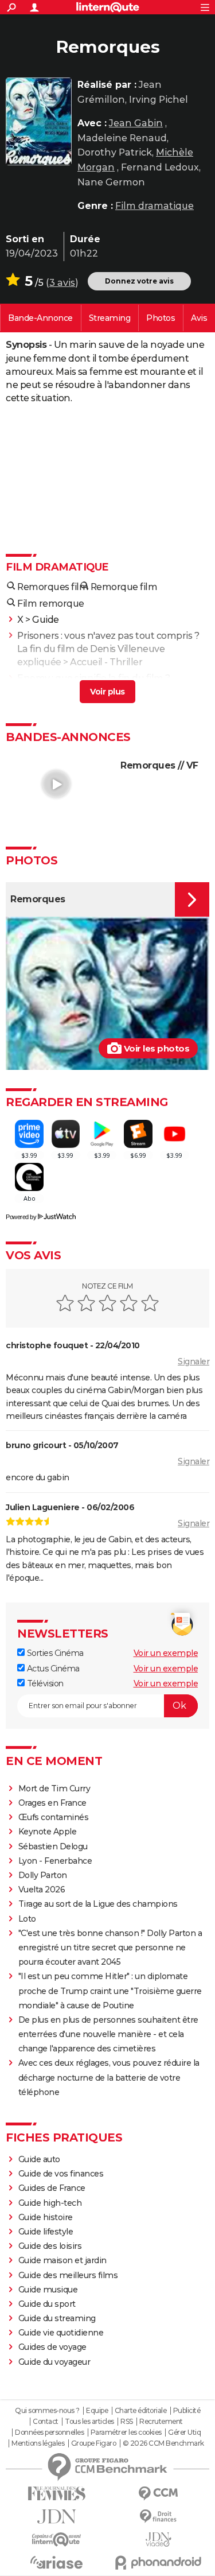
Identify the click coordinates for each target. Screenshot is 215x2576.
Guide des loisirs (50, 2246)
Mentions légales (38, 2443)
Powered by (21, 1217)
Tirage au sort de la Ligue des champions (98, 1904)
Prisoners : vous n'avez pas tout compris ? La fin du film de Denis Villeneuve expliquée (108, 649)
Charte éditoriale (141, 2411)
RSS (127, 2422)
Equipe (97, 2411)
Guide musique (48, 2290)
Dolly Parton (43, 1875)
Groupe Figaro (94, 2443)
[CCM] (159, 2494)
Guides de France (52, 2188)
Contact (46, 2422)
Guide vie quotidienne (61, 2333)
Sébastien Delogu (53, 1846)
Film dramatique (155, 206)
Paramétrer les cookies (126, 2433)
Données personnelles (49, 2433)
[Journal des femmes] (57, 2494)
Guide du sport (47, 2304)
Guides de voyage (52, 2347)
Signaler (193, 1361)
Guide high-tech (50, 2203)
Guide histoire (46, 2217)
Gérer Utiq (184, 2433)
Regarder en (110, 318)
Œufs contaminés (54, 1817)
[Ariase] (57, 2562)
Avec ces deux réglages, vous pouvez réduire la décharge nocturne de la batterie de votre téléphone (109, 2077)
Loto (27, 1919)
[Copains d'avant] (57, 2540)
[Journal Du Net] (57, 2517)
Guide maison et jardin (62, 2260)
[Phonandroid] (159, 2563)
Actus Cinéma (52, 1669)
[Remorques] (39, 121)
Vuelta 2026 (42, 1890)
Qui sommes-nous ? (47, 2411)
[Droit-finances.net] (159, 2517)
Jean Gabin (136, 123)
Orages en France (52, 1803)
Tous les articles (89, 2422)
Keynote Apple (48, 1832)
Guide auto (39, 2159)
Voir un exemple (166, 1653)
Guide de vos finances (61, 2174)
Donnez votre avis (139, 281)
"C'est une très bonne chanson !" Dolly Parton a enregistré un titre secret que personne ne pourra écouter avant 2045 (110, 1947)
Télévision (44, 1683)
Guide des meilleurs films (68, 2275)
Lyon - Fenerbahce (55, 1861)
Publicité (187, 2411)
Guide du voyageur (54, 2362)
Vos (199, 318)
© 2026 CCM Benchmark (163, 2443)
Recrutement (161, 2422)
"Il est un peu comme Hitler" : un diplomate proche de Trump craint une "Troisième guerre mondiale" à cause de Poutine (110, 1991)
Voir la (40, 318)
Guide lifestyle (46, 2232)
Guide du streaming (57, 2318)
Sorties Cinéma (54, 1653)
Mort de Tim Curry (54, 1789)
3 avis (62, 283)
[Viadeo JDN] (159, 2540)
